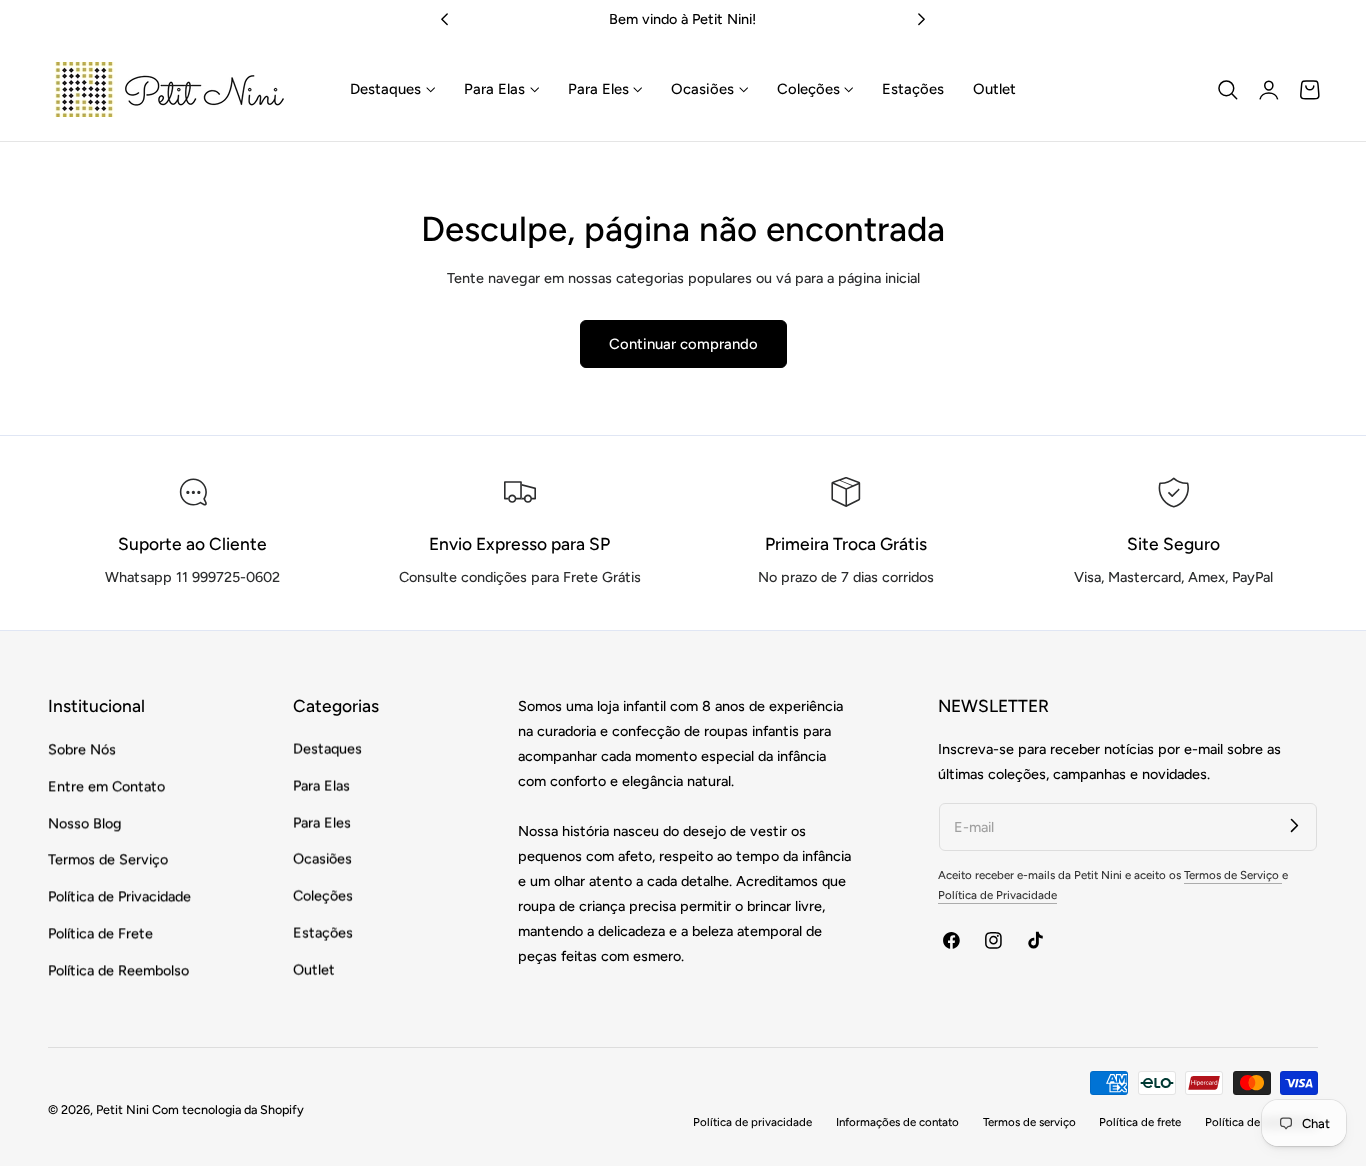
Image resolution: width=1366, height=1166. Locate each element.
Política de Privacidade (119, 896)
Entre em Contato (106, 786)
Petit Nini (124, 1109)
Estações (323, 933)
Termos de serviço (1029, 1122)
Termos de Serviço (108, 860)
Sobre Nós (82, 749)
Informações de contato (897, 1122)
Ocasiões (322, 860)
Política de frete (1140, 1122)
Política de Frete (100, 933)
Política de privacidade (752, 1122)
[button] (1228, 90)
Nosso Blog (85, 823)
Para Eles (322, 823)
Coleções (323, 896)
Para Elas (321, 786)
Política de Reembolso (118, 970)
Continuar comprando (683, 344)
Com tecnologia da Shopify (228, 1109)
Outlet (314, 970)
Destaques (327, 749)
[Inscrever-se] (1294, 825)
